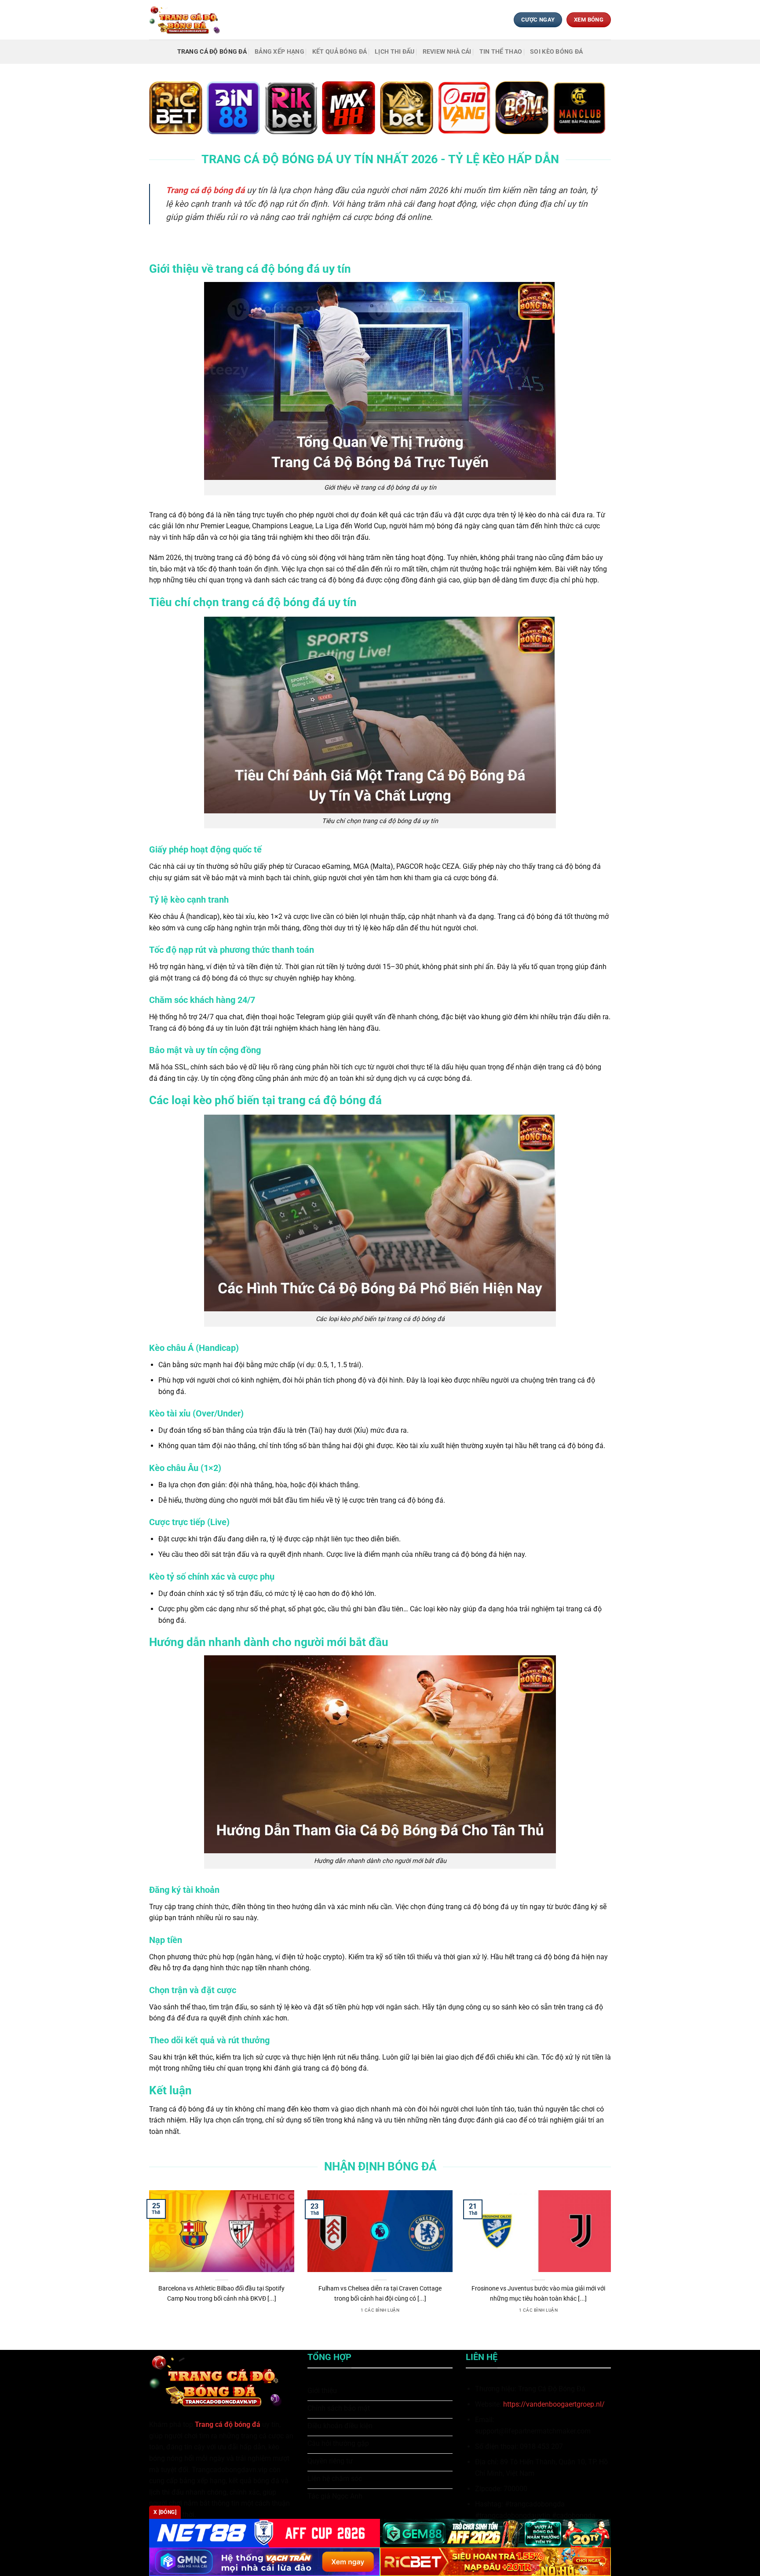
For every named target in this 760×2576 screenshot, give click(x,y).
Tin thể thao (501, 52)
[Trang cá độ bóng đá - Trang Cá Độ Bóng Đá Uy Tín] (188, 20)
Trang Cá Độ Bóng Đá (212, 52)
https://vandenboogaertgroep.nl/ (554, 2404)
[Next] (613, 2263)
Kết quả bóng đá (340, 52)
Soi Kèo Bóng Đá (556, 52)
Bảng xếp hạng (280, 52)
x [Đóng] (165, 2512)
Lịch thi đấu (395, 52)
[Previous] (147, 2263)
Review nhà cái (447, 52)
